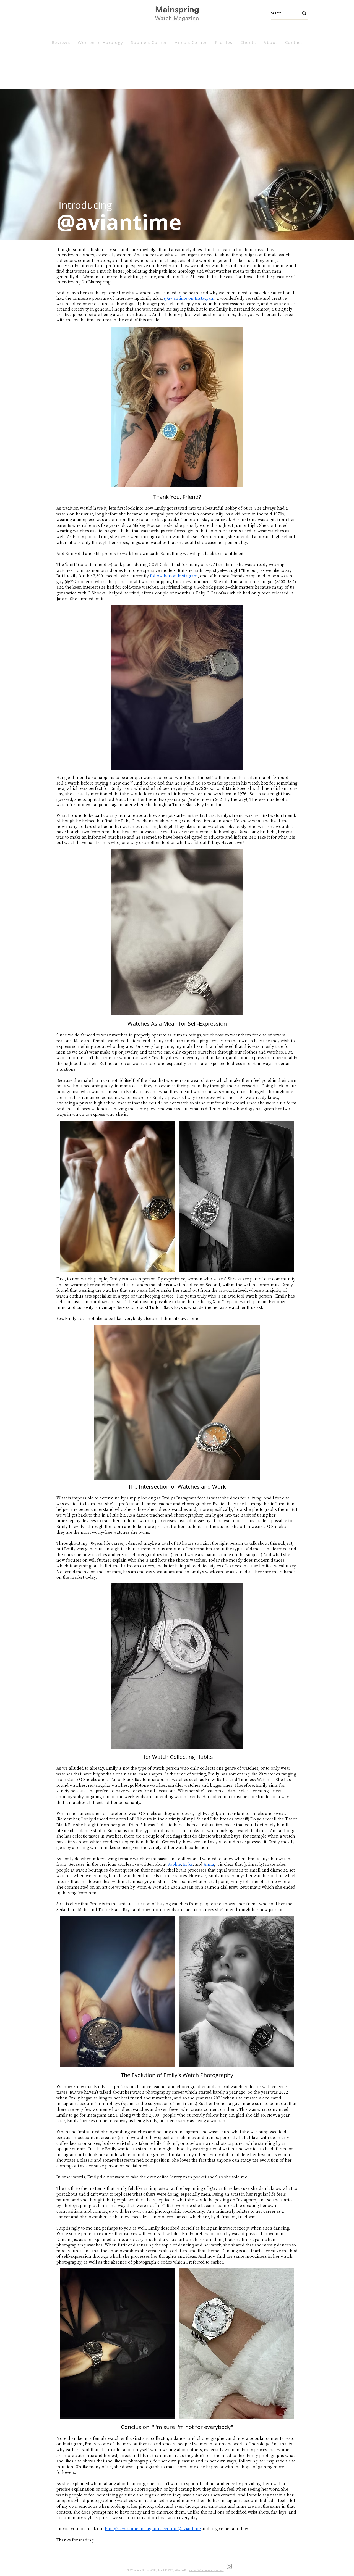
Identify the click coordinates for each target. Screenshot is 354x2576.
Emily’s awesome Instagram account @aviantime (153, 2528)
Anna (209, 1864)
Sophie (174, 1864)
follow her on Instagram (174, 576)
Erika (188, 1864)
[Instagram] (229, 2566)
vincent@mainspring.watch (206, 2570)
